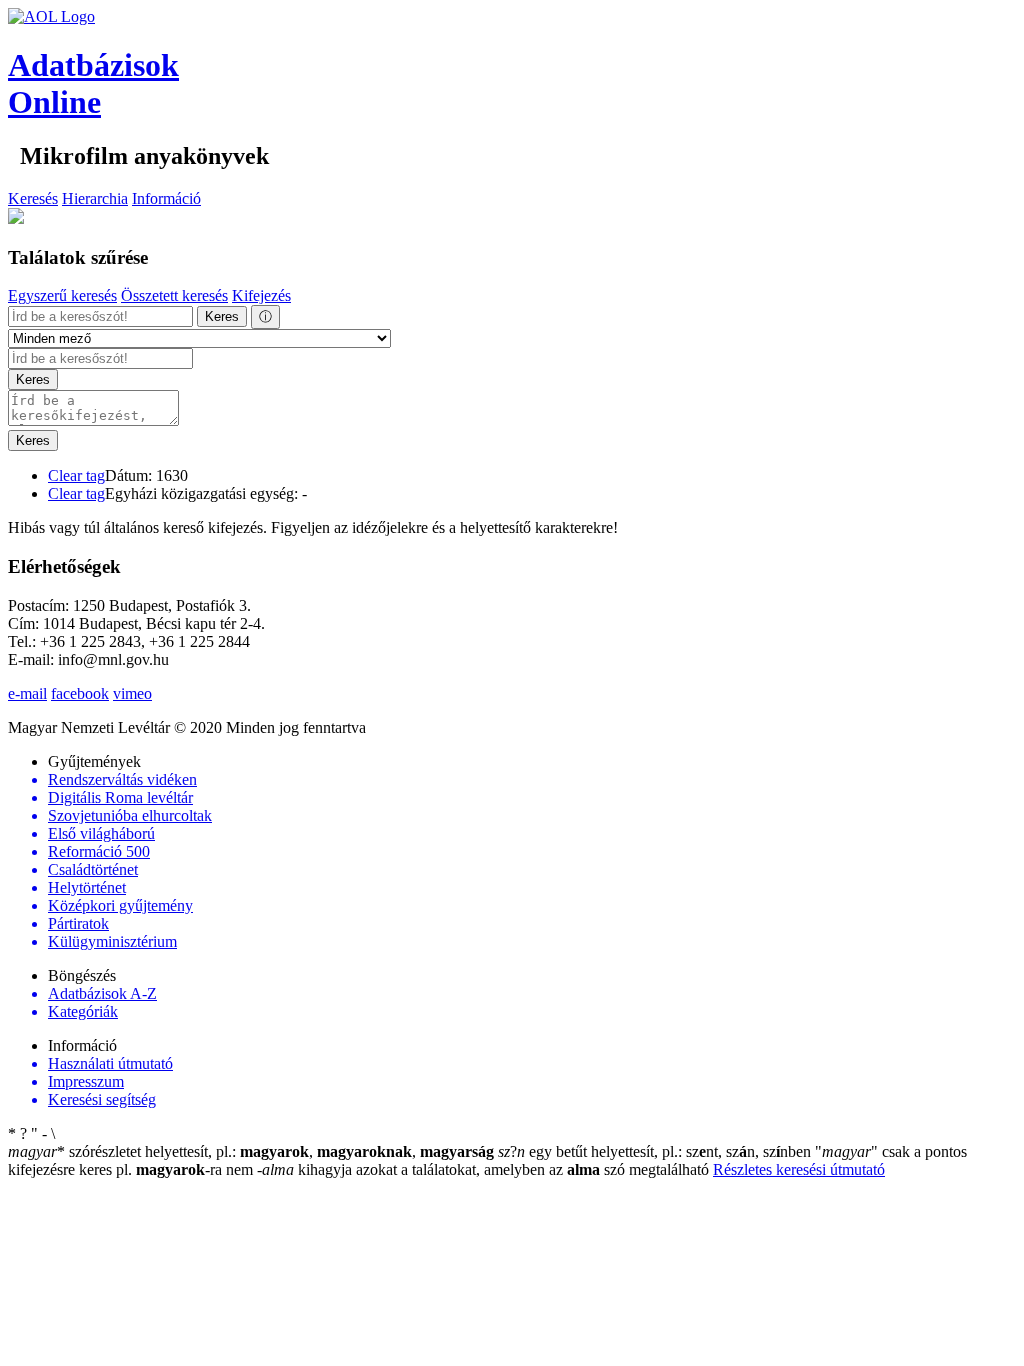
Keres (222, 316)
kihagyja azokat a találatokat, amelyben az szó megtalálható (485, 1169)
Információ (166, 198)
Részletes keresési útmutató (799, 1169)
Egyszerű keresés (62, 295)
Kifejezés (261, 295)
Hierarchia (95, 198)
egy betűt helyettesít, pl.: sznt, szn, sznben (656, 1151)
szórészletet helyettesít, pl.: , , (251, 1151)
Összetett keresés (174, 295)
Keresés (33, 198)
